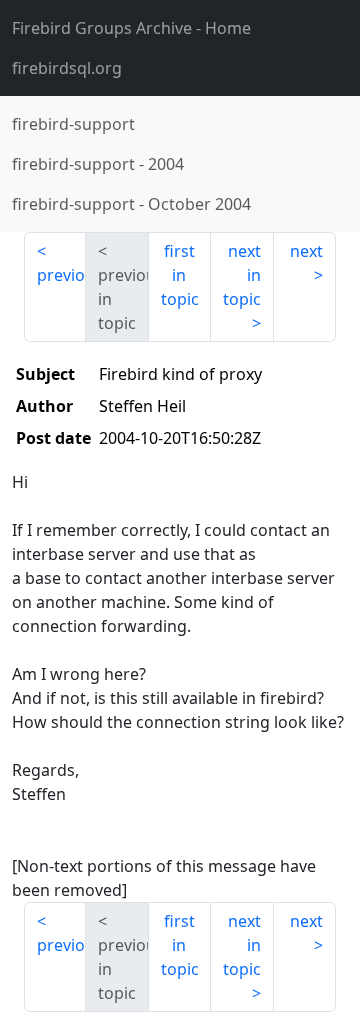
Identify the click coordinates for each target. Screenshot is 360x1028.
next (306, 251)
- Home (131, 28)
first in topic (180, 275)
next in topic (242, 275)
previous (61, 275)
